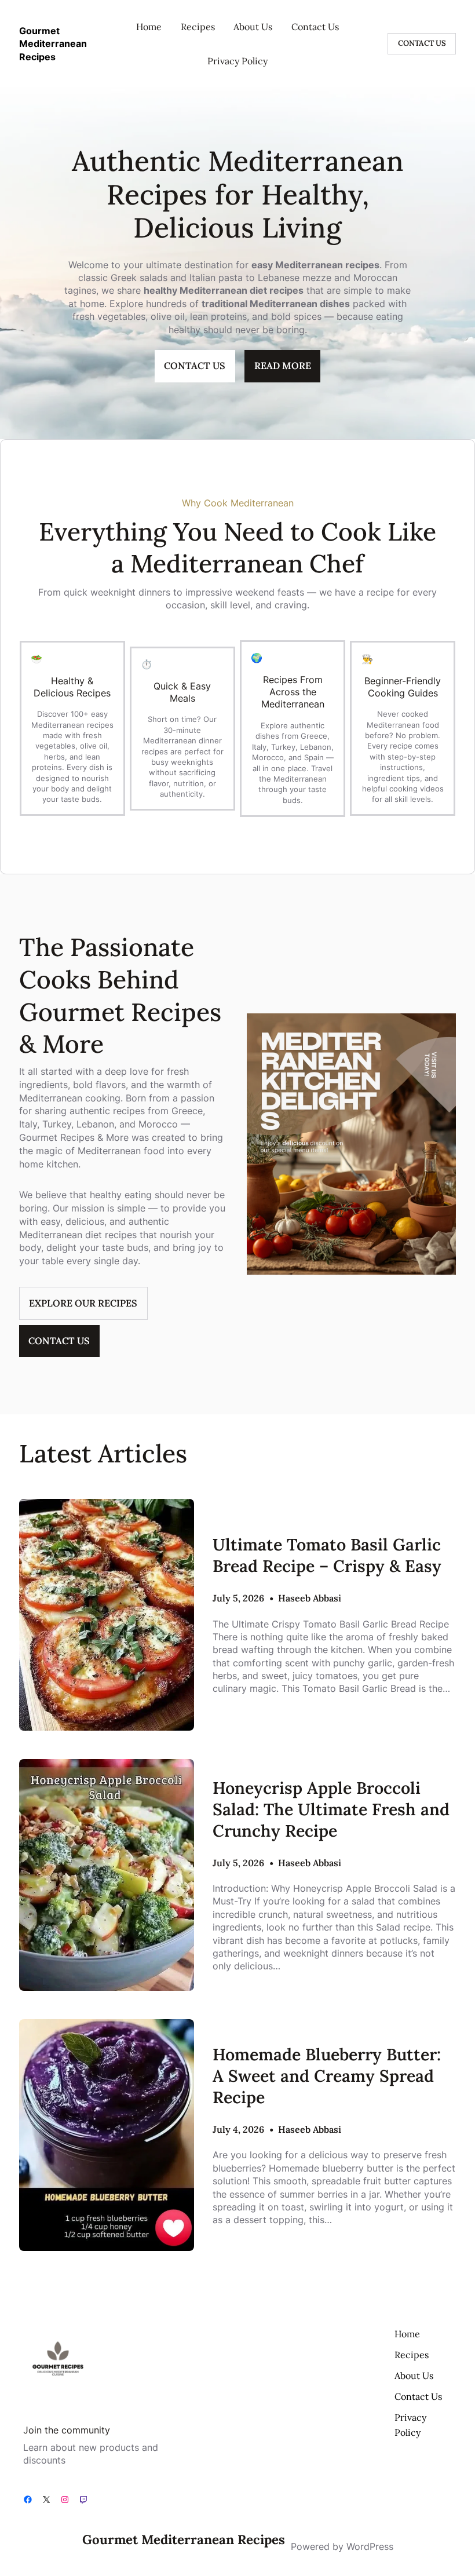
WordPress (370, 2546)
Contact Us (59, 1341)
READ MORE (283, 366)
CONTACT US (422, 43)
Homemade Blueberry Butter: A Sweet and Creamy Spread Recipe (327, 2076)
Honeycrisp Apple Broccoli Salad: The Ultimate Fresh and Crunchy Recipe (331, 1809)
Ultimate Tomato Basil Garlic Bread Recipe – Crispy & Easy (327, 1555)
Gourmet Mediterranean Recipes (53, 44)
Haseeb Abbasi (310, 1598)
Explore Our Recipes (83, 1303)
